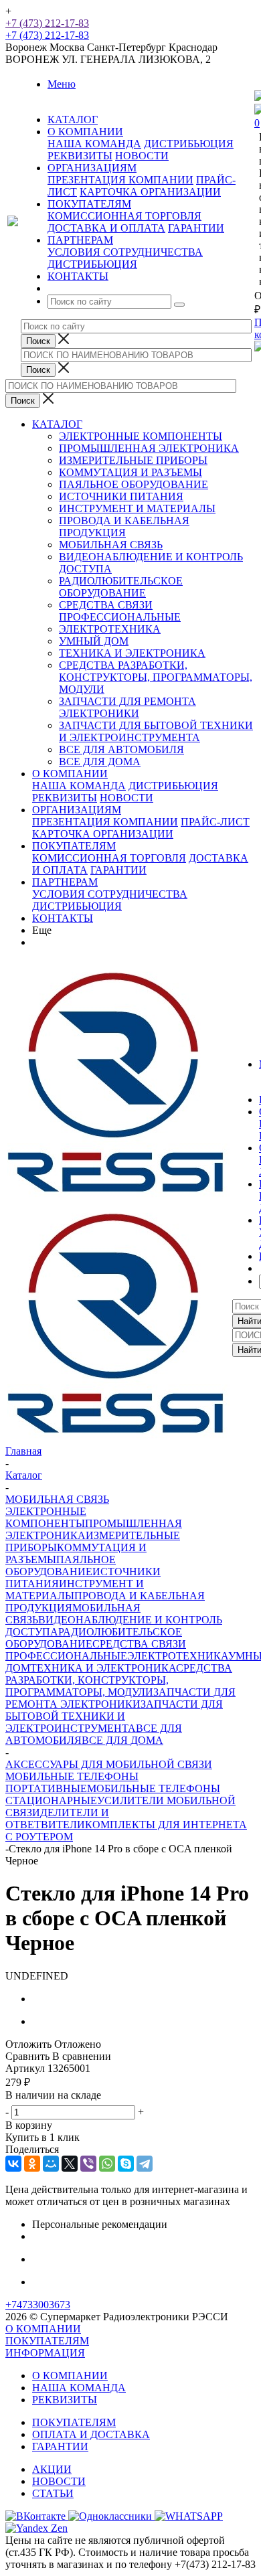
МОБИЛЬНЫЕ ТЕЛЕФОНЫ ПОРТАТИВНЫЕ (72, 1782)
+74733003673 (38, 2305)
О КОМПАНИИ (70, 774)
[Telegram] (145, 2164)
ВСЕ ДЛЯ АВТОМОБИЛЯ (121, 749)
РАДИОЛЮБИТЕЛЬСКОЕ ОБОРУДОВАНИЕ (121, 587)
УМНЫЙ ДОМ (94, 641)
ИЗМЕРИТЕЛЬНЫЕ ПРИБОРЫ (133, 460)
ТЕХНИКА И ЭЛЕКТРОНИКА (132, 653)
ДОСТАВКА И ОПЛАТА (106, 228)
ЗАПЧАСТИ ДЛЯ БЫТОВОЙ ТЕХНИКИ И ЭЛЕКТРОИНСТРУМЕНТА (156, 731)
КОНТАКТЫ (63, 918)
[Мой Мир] (51, 2164)
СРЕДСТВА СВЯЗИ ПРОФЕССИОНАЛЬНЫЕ (120, 611)
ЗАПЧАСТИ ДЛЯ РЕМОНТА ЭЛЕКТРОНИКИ (127, 707)
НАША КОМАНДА (94, 144)
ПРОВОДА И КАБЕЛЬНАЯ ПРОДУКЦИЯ (124, 527)
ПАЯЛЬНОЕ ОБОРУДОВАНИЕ (134, 484)
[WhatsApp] (107, 2164)
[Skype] (126, 2164)
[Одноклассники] (32, 2164)
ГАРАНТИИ (196, 228)
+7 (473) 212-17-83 (47, 23)
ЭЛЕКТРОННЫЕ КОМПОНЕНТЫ (141, 436)
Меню (62, 84)
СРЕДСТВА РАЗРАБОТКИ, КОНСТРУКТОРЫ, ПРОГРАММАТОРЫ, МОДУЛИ (156, 677)
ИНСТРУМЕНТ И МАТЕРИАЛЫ (137, 508)
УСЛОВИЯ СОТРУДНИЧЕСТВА (125, 252)
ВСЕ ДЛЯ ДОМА (100, 761)
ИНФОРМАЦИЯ (45, 2353)
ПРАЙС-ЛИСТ (215, 822)
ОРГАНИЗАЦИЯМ (77, 810)
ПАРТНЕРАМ (65, 882)
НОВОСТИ (142, 156)
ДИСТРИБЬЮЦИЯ (189, 144)
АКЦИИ (52, 2469)
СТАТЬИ (53, 2493)
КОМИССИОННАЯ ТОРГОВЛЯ (124, 216)
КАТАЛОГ (57, 424)
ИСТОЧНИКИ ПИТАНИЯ (121, 496)
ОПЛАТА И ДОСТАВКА (91, 2434)
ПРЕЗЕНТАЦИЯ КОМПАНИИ (120, 180)
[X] (70, 2164)
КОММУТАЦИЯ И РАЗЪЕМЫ (130, 472)
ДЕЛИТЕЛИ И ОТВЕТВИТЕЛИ (57, 1819)
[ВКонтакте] (13, 2164)
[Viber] (88, 2164)
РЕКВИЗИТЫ (80, 156)
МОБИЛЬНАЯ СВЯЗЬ (111, 545)
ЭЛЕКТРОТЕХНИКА (110, 629)
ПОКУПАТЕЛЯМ (74, 846)
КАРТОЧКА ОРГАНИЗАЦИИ (150, 192)
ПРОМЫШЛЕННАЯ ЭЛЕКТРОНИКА (149, 448)
